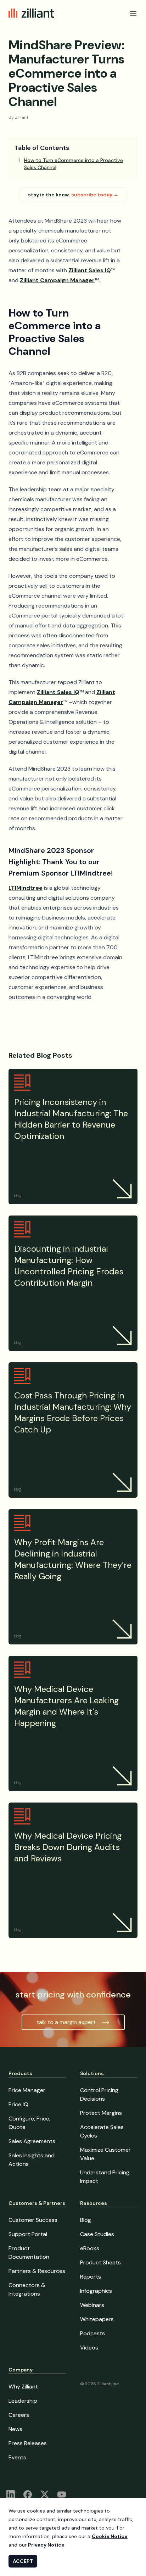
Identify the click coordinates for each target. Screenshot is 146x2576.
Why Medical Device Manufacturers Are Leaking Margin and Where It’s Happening (66, 1706)
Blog (86, 2220)
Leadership (23, 2401)
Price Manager (27, 2090)
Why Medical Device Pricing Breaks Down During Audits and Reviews (68, 1847)
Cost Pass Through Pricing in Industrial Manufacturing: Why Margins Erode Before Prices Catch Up (73, 1412)
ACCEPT (23, 2561)
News (15, 2429)
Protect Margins (101, 2113)
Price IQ (18, 2104)
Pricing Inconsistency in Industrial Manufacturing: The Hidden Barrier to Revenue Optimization (71, 1119)
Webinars (92, 2305)
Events (17, 2457)
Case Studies (97, 2234)
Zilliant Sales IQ (90, 270)
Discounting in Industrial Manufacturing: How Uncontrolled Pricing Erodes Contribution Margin (69, 1266)
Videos (89, 2348)
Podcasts (92, 2333)
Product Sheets (100, 2262)
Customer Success (33, 2220)
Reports (91, 2277)
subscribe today (95, 195)
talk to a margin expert (66, 2022)
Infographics (96, 2291)
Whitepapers (97, 2319)
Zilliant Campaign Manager (57, 280)
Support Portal (28, 2234)
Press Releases (28, 2443)
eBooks (90, 2248)
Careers (19, 2415)
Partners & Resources (37, 2271)
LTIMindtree (26, 888)
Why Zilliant (23, 2387)
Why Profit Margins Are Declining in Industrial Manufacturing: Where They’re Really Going (73, 1559)
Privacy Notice (46, 2545)
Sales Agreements (32, 2141)
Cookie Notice (110, 2536)
